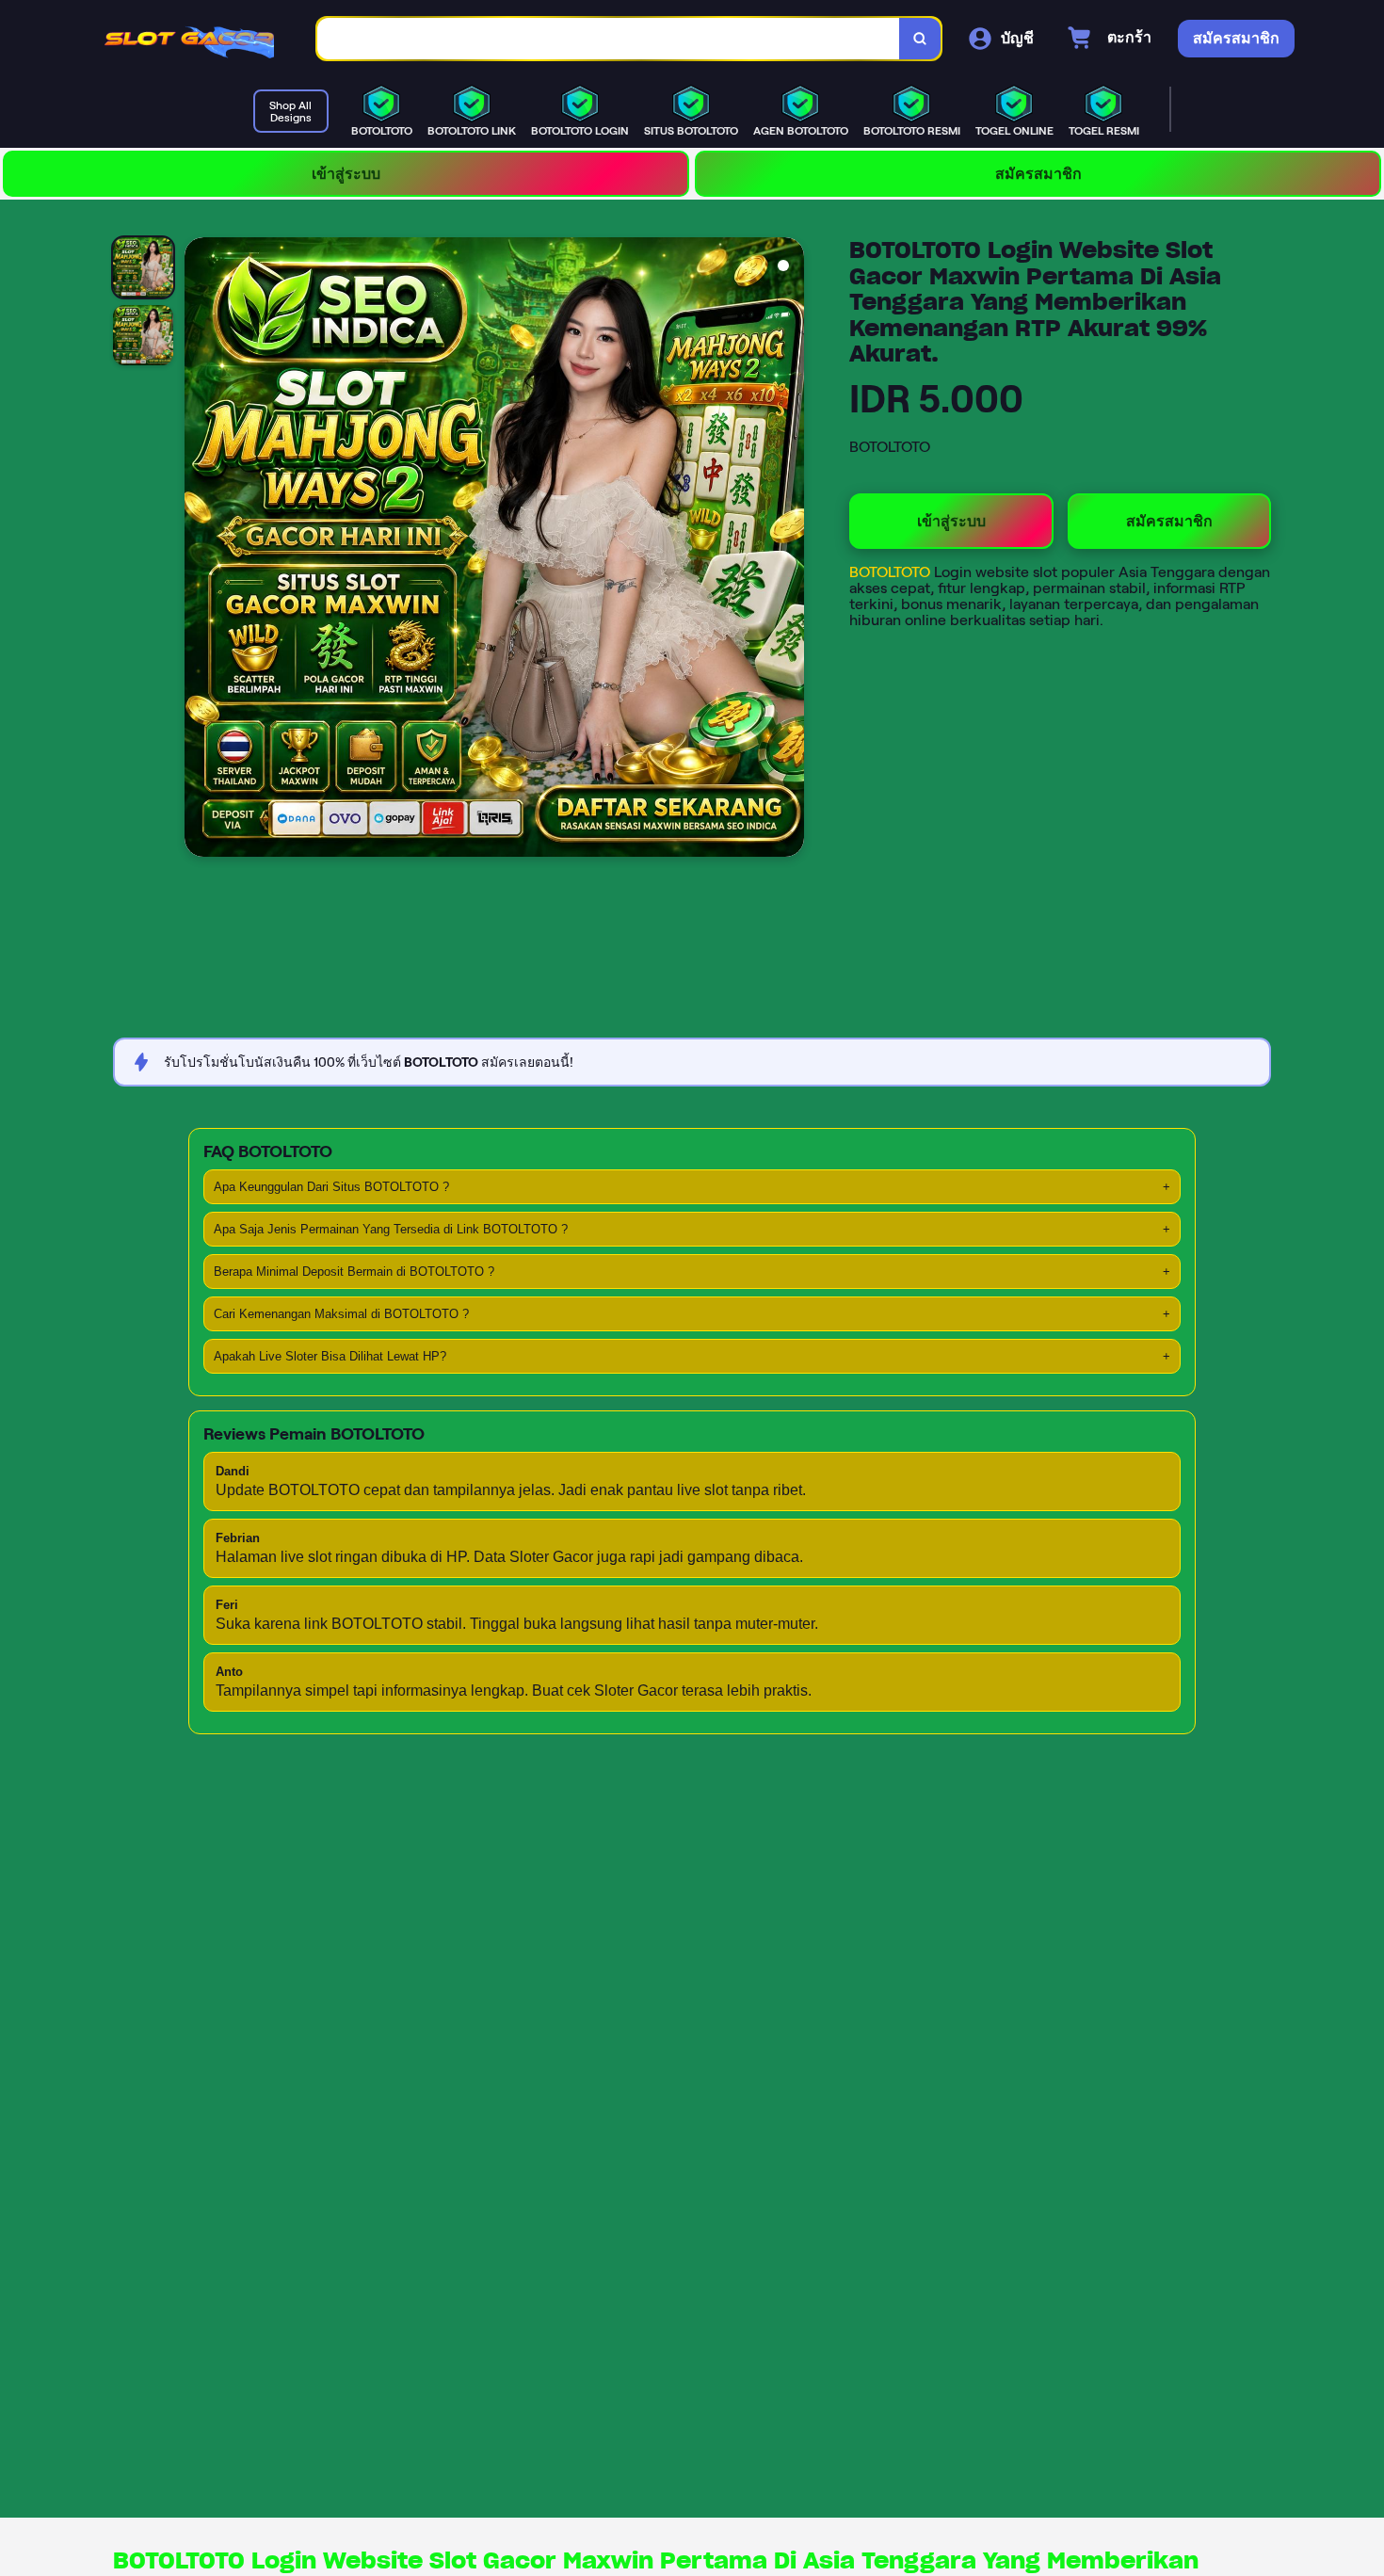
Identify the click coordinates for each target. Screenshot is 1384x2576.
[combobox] (609, 39)
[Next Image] (789, 550)
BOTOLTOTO (892, 572)
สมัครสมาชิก (1038, 174)
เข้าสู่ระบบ (346, 174)
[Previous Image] (200, 550)
